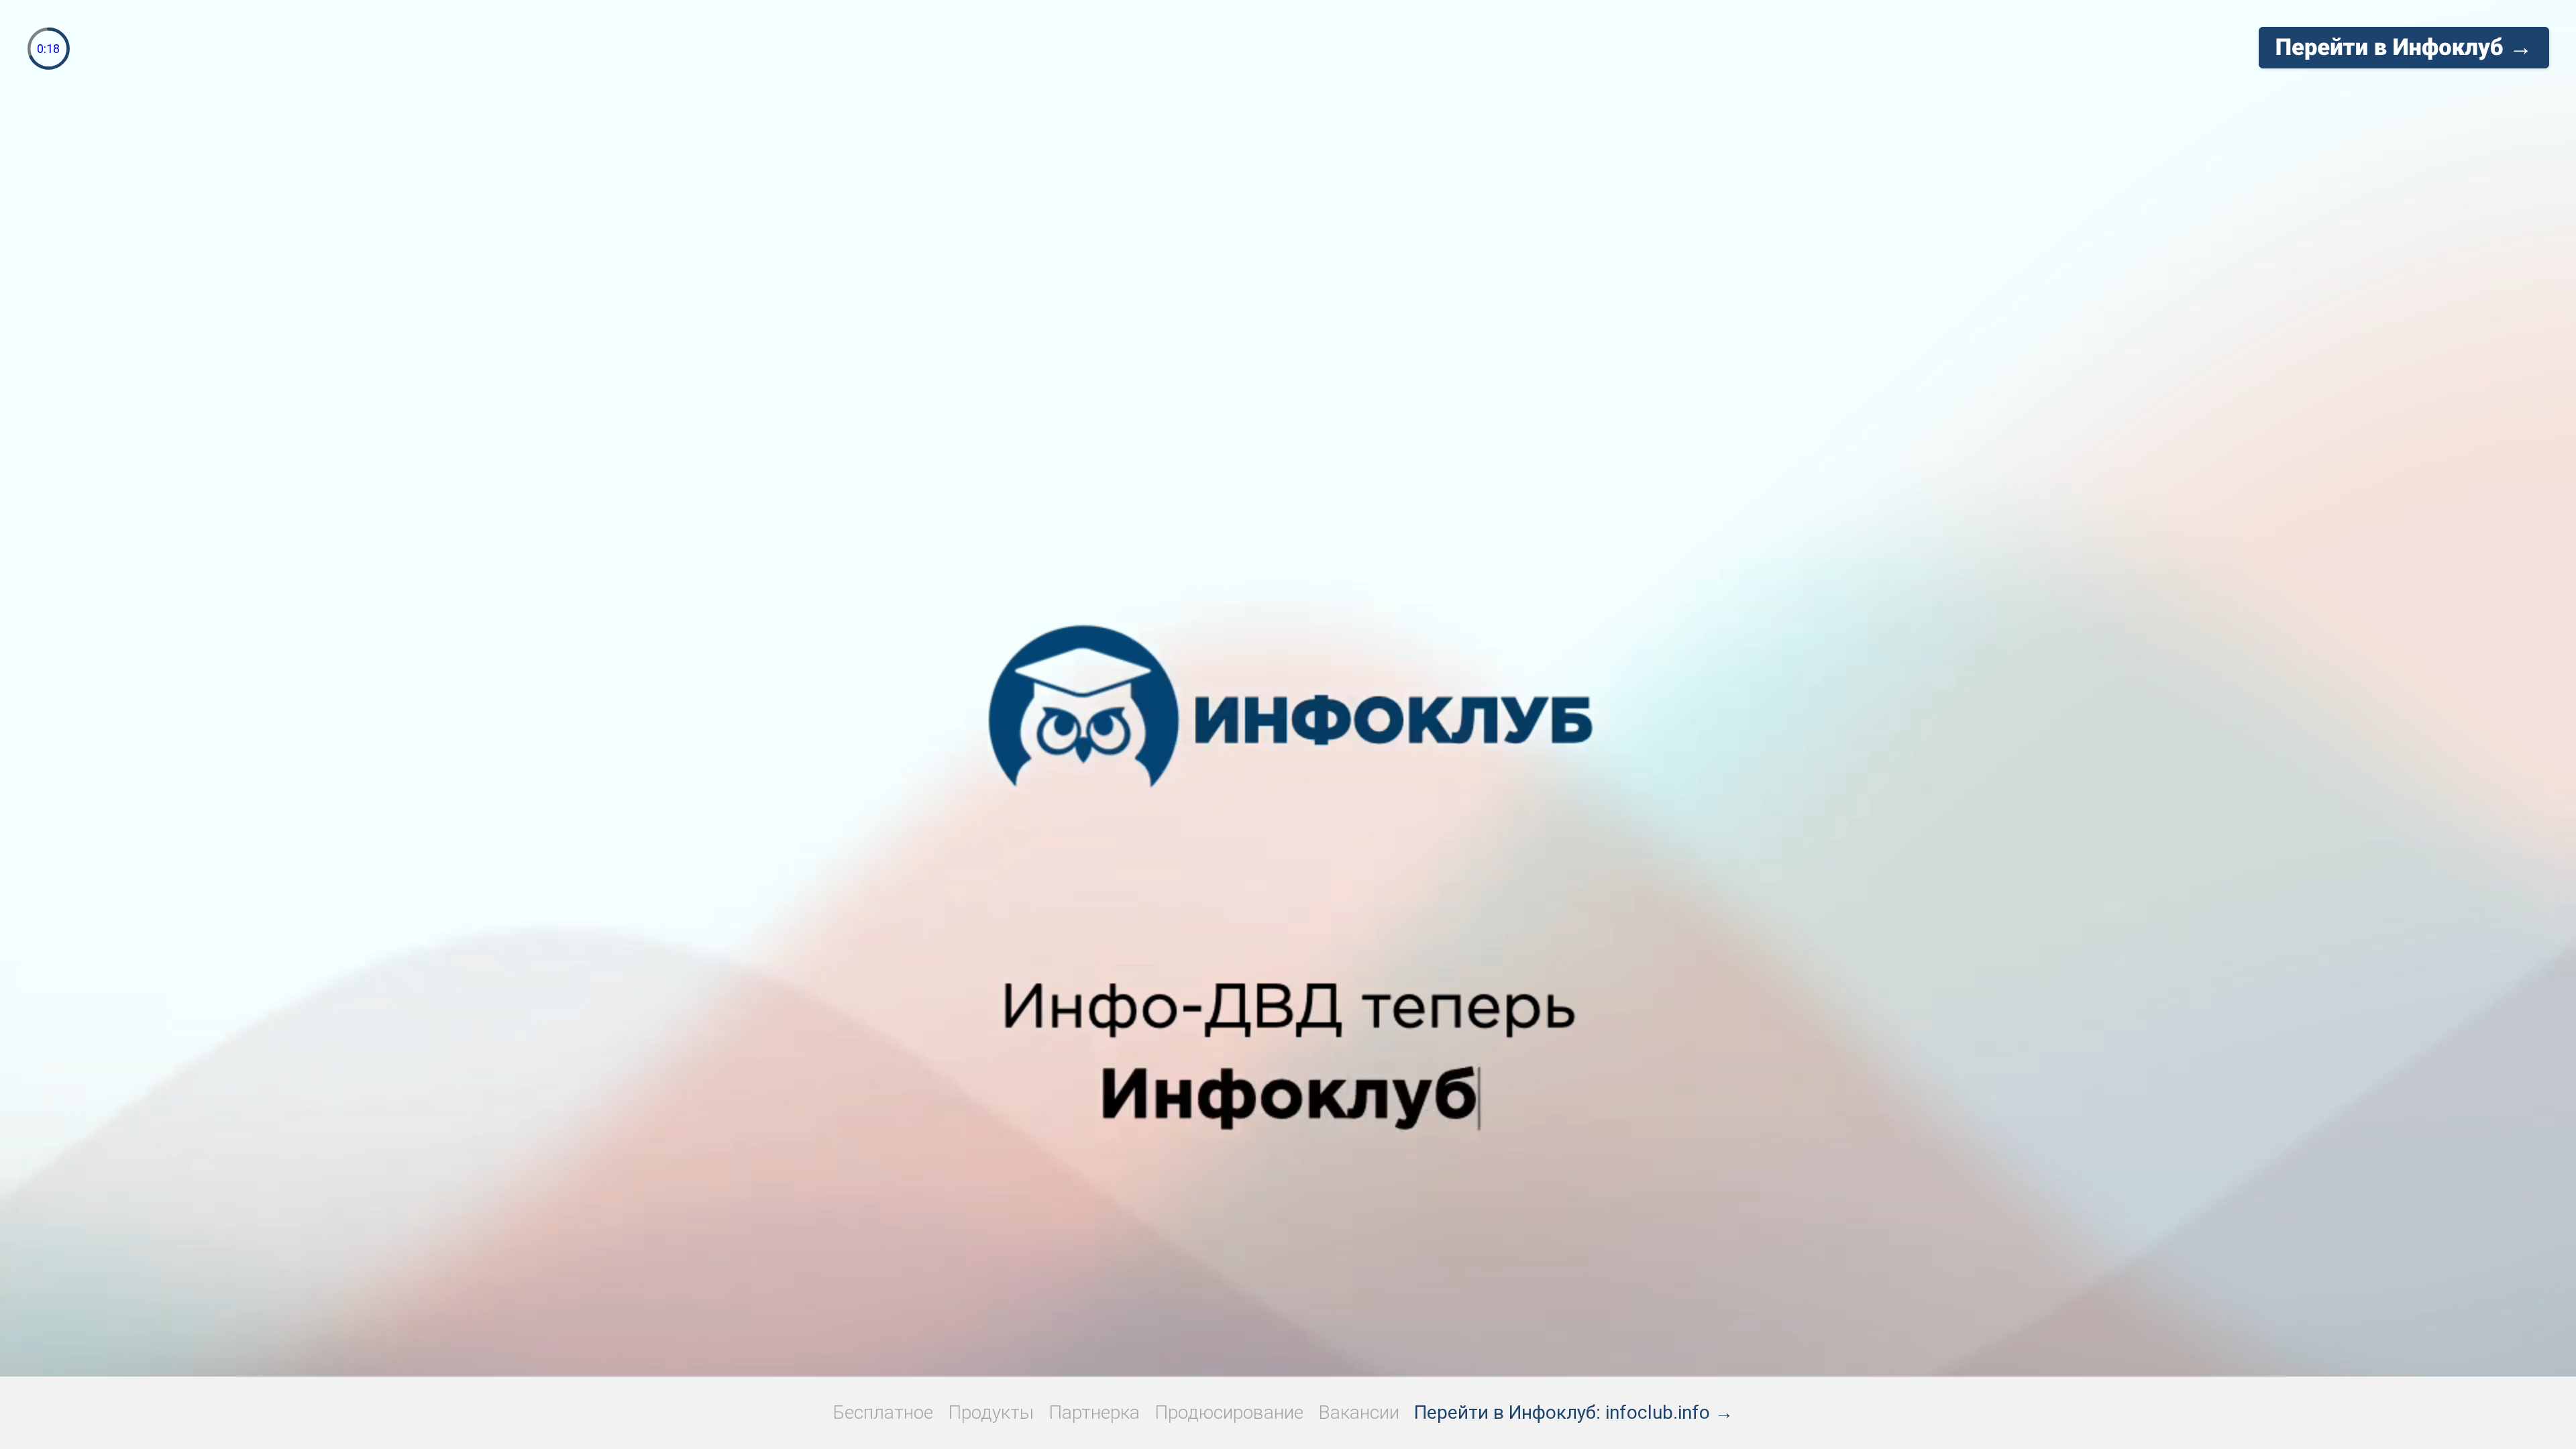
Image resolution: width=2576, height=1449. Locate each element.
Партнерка (1094, 1412)
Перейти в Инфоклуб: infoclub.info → (1574, 1412)
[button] (2404, 48)
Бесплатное (883, 1412)
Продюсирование (1229, 1412)
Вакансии (1359, 1412)
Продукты (991, 1412)
